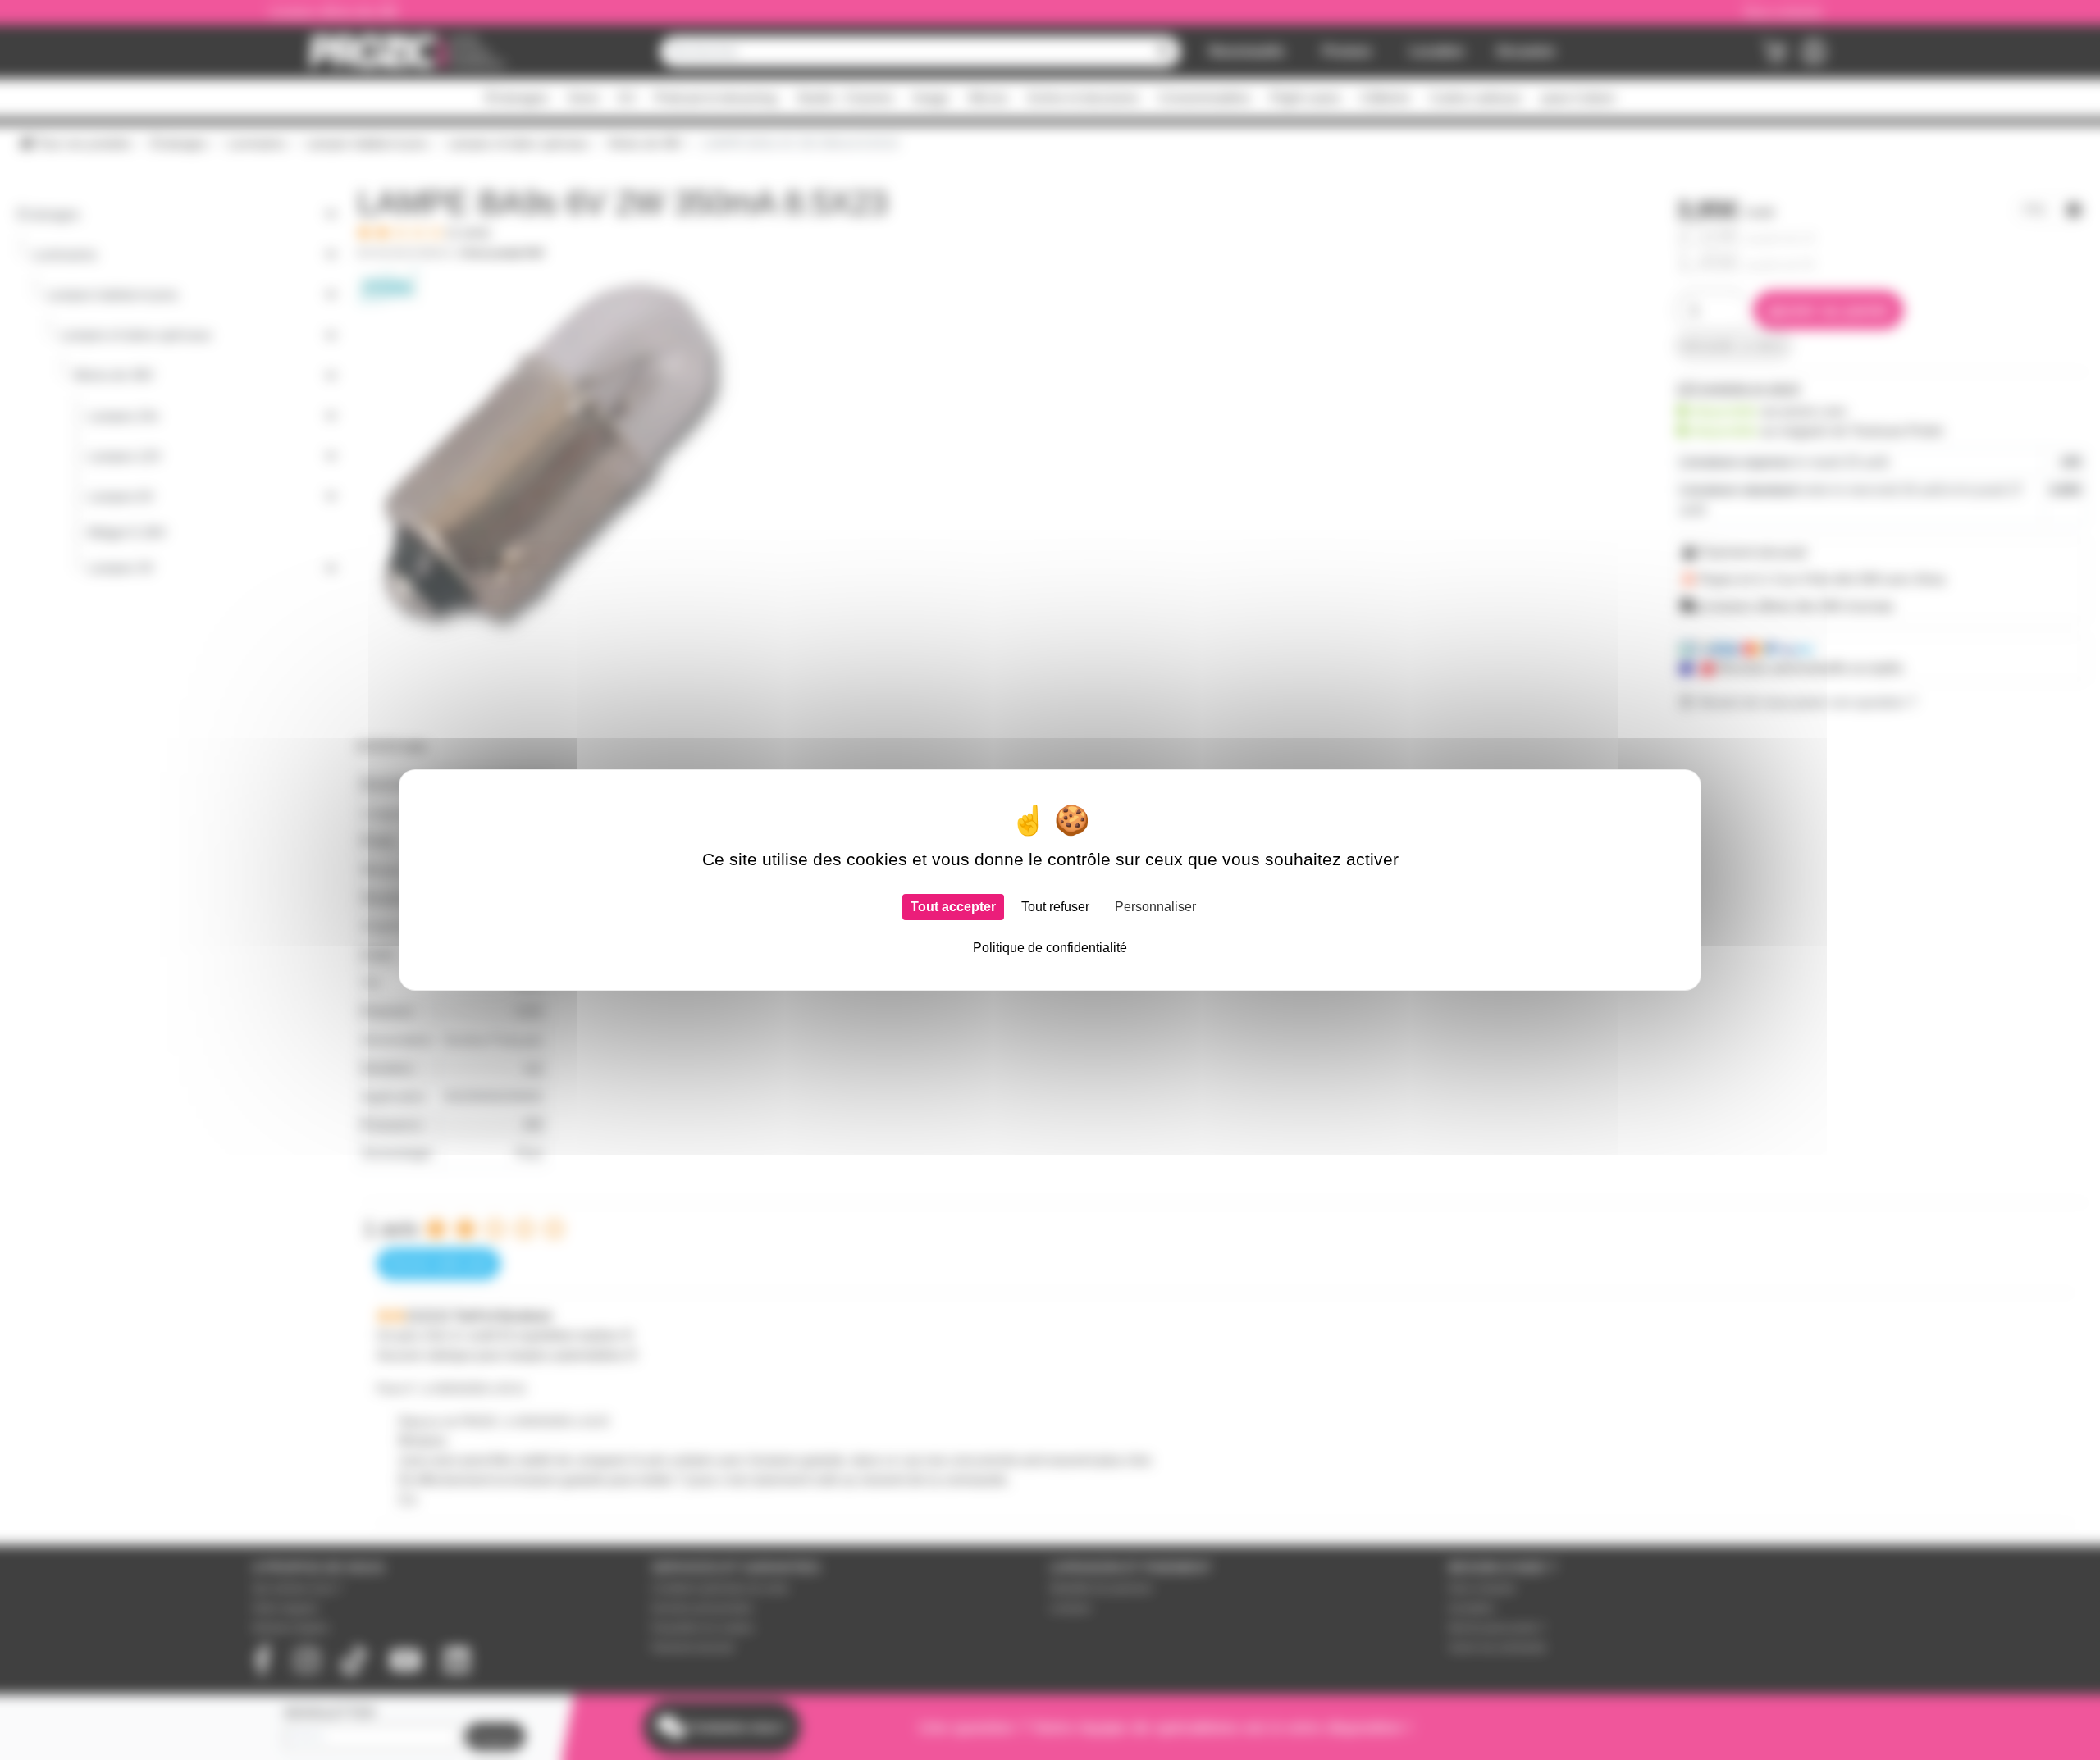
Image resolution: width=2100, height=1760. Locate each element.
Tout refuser (1055, 907)
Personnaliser (1155, 907)
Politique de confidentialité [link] (1050, 948)
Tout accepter (953, 907)
